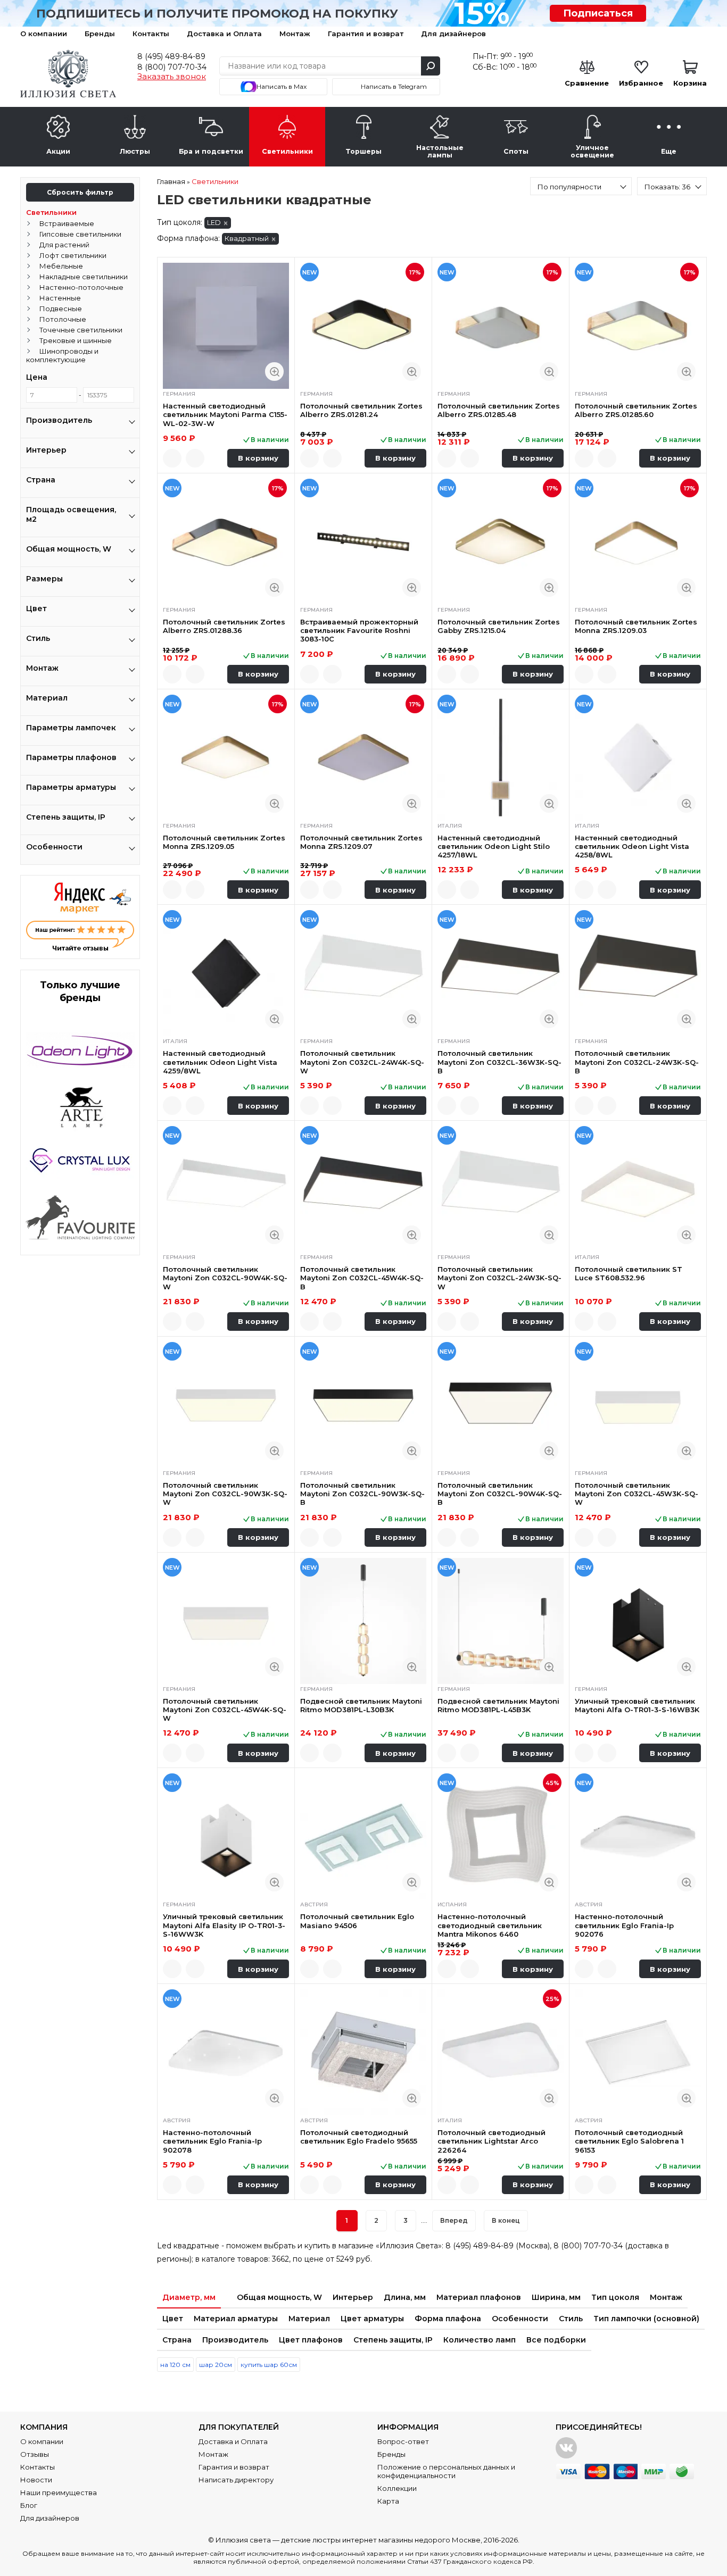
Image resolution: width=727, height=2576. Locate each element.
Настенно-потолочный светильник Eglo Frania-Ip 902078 (212, 2141)
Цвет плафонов (311, 2340)
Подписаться (598, 13)
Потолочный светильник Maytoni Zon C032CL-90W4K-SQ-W (225, 1278)
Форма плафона (448, 2319)
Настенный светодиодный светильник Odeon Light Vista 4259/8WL (220, 1062)
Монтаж (295, 34)
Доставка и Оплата (224, 34)
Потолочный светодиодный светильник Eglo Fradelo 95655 (359, 2137)
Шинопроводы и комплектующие (62, 355)
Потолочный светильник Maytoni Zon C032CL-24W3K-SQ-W (499, 1278)
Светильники (51, 212)
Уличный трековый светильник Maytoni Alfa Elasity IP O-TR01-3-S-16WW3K (224, 1925)
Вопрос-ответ (403, 2441)
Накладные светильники (84, 277)
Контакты (151, 34)
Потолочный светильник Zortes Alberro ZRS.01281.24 (361, 410)
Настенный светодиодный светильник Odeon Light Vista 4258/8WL (632, 847)
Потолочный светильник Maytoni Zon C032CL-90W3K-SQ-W (225, 1494)
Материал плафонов (479, 2297)
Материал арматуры (236, 2319)
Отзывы (35, 2454)
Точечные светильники (81, 330)
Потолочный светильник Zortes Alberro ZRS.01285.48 (499, 410)
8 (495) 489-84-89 (171, 56)
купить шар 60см (269, 2365)
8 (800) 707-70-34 (172, 67)
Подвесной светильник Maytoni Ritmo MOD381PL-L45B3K (498, 1705)
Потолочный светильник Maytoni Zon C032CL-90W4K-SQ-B (500, 1494)
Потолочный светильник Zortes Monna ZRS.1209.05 (224, 842)
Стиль (571, 2319)
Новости (36, 2480)
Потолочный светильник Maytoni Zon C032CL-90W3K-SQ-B (362, 1494)
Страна (177, 2340)
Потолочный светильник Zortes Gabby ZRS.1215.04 (499, 626)
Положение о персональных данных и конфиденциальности (446, 2471)
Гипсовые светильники (80, 234)
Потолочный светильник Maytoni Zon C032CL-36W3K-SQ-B (499, 1062)
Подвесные (61, 309)
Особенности (520, 2319)
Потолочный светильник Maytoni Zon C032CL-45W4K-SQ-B (362, 1278)
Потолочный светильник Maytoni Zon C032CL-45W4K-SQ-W (225, 1710)
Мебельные (61, 266)
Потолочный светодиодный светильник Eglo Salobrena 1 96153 (629, 2141)
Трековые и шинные (76, 340)
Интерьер (353, 2297)
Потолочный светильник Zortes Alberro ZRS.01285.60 (636, 410)
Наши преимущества (59, 2492)
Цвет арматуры (372, 2319)
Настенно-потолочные (81, 287)
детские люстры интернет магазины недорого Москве (381, 2540)
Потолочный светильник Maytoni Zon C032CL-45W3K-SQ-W (637, 1494)
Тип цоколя (615, 2297)
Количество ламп (480, 2340)
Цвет (173, 2319)
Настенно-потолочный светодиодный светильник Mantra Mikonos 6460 (490, 1925)
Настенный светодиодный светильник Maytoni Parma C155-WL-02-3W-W (225, 415)
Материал (309, 2319)
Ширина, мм (556, 2297)
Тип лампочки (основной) (646, 2319)
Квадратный (247, 238)
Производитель (235, 2340)
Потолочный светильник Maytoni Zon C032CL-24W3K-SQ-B (637, 1062)
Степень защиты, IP (393, 2340)
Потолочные (63, 319)
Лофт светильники (73, 255)
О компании (44, 34)
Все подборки (556, 2340)
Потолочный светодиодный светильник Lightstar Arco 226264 (491, 2141)
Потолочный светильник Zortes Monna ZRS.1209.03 (636, 626)
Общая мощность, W (279, 2297)
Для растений (64, 245)
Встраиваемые (67, 223)
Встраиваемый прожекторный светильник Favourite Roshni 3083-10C (359, 631)
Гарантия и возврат (366, 34)
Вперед (454, 2220)
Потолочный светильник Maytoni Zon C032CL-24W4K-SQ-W (362, 1062)
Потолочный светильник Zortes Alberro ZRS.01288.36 (224, 626)
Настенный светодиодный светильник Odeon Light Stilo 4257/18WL (494, 847)
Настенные (60, 298)
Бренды (100, 34)
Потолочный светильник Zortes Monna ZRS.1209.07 (361, 842)
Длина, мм (405, 2297)
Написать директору (236, 2480)
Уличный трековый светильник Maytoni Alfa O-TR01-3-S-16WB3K (637, 1705)
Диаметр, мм (189, 2297)
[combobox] (581, 186)
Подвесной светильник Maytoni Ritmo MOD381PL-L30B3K (361, 1705)
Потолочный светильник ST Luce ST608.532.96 (629, 1273)
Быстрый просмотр (274, 372)
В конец (506, 2220)
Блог (29, 2505)
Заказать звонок (172, 77)
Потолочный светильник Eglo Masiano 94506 (357, 1921)
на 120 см (175, 2365)
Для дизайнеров (453, 34)
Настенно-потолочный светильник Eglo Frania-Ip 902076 (624, 1925)
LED (214, 222)
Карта (388, 2501)
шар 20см (216, 2365)
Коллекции (397, 2488)
